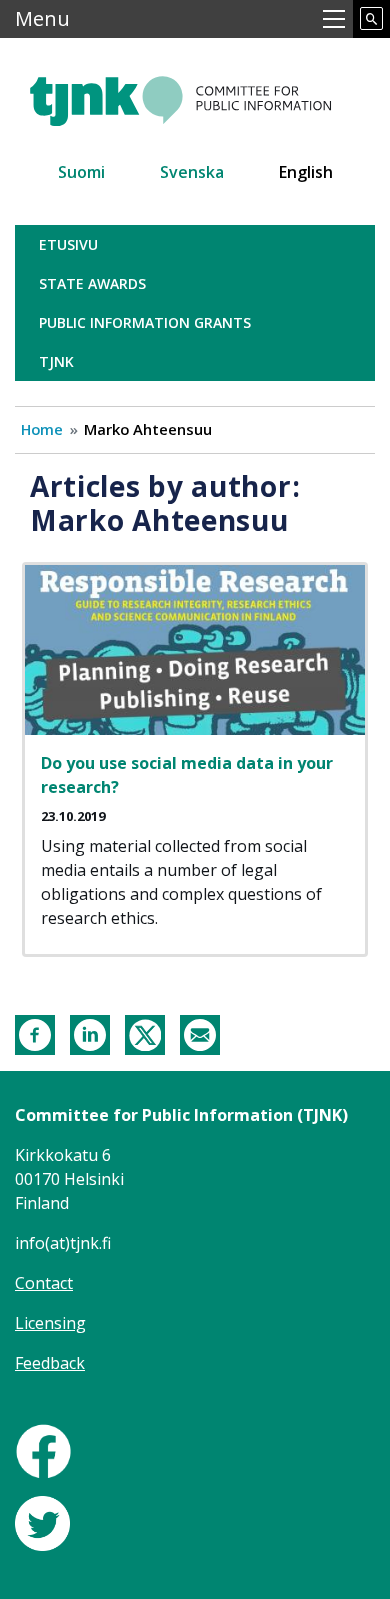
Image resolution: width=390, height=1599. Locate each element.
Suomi (81, 172)
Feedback (50, 1363)
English (306, 172)
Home (42, 429)
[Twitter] (145, 1033)
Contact (44, 1283)
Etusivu (68, 244)
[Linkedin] (90, 1033)
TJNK (56, 361)
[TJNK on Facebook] (43, 1450)
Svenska (192, 172)
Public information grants (145, 322)
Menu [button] (42, 18)
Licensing (50, 1323)
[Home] (195, 92)
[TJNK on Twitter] (42, 1522)
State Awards (92, 283)
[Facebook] (35, 1033)
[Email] (200, 1033)
